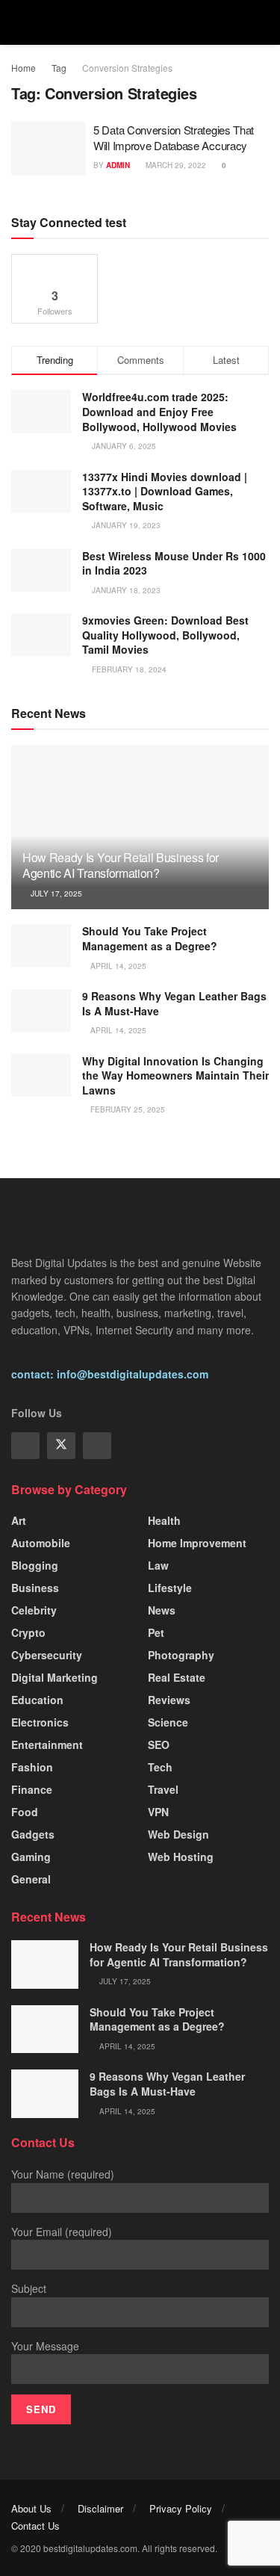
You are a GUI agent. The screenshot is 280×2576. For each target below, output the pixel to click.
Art (19, 1520)
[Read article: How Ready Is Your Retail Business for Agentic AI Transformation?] (45, 1964)
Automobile (41, 1543)
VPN (158, 1812)
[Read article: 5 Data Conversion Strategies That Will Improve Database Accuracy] (49, 149)
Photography (181, 1655)
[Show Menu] (18, 22)
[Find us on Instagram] (97, 1446)
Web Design (178, 1834)
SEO (159, 1744)
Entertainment (47, 1744)
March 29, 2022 (175, 165)
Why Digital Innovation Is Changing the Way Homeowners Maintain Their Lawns (175, 1075)
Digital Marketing (55, 1677)
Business (35, 1588)
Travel (163, 1789)
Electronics (40, 1722)
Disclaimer (100, 2508)
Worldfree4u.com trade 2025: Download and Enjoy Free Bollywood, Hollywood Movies (159, 411)
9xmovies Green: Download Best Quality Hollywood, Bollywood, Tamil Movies (165, 635)
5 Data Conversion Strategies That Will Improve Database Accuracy (174, 137)
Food (25, 1812)
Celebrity (34, 1610)
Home (24, 68)
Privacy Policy (181, 2508)
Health (164, 1520)
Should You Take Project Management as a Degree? (150, 938)
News (162, 1610)
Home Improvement (197, 1543)
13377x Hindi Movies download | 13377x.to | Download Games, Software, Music (165, 491)
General (31, 1879)
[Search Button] (262, 22)
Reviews (169, 1700)
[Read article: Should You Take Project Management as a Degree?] (41, 945)
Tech (160, 1767)
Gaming (31, 1857)
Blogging (35, 1565)
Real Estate (177, 1677)
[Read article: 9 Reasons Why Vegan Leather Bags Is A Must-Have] (41, 1010)
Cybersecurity (47, 1655)
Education (37, 1700)
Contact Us (35, 2526)
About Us (31, 2508)
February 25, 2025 (127, 1109)
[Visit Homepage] (140, 22)
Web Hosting (181, 1857)
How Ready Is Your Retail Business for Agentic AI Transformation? (121, 865)
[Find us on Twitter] (61, 1446)
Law (158, 1565)
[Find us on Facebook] (25, 1446)
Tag (59, 68)
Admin (118, 165)
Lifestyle (170, 1588)
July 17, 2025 (55, 894)
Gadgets (33, 1834)
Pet (156, 1632)
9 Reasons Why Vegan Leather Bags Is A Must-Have (174, 1003)
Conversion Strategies (127, 68)
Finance (32, 1789)
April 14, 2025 (117, 966)
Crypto (28, 1632)
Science (168, 1722)
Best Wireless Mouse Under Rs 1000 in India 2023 (174, 563)
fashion (32, 1767)
